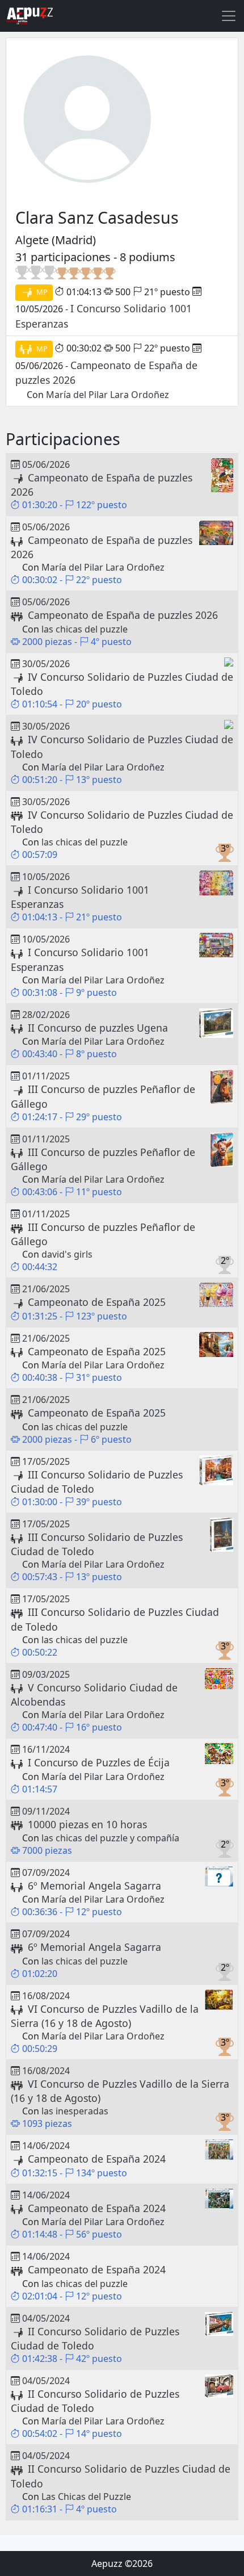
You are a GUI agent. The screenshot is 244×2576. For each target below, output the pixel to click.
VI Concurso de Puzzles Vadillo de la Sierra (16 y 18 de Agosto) (105, 2016)
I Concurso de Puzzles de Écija (99, 1762)
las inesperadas (75, 2111)
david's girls (67, 1254)
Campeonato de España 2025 (97, 1302)
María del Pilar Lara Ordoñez (108, 395)
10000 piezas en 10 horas (87, 1824)
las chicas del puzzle (85, 629)
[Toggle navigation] (229, 16)
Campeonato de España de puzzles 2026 (123, 615)
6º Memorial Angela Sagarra (94, 1886)
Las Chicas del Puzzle (86, 2497)
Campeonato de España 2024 (97, 2159)
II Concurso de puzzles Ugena (98, 1028)
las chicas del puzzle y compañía (110, 1838)
